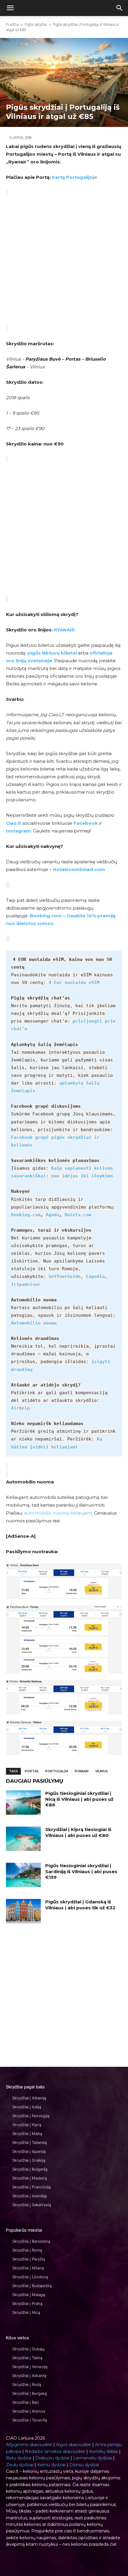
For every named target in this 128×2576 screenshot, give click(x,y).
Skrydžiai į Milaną (28, 2268)
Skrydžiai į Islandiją (29, 2196)
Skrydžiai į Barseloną (31, 2241)
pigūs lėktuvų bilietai (52, 653)
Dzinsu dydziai (84, 2465)
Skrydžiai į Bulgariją (30, 2169)
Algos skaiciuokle (74, 2445)
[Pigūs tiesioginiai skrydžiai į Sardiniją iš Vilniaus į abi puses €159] (23, 1875)
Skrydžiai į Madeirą (29, 2178)
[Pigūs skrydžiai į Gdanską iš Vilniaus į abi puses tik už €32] (23, 1911)
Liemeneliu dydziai (93, 2458)
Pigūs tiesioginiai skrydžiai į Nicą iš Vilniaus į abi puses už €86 (79, 1799)
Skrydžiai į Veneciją (30, 2367)
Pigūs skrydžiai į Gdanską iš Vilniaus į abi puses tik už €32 (80, 1905)
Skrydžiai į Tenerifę (30, 2420)
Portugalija (57, 1771)
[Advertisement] (64, 260)
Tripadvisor (26, 1284)
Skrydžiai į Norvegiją (31, 2116)
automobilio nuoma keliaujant (58, 1513)
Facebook (86, 823)
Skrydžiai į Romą (27, 2250)
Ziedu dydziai (20, 2465)
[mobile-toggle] (10, 8)
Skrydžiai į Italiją (27, 2107)
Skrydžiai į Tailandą (29, 2142)
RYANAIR (64, 630)
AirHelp (20, 1408)
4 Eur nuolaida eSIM (74, 983)
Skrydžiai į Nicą (26, 2312)
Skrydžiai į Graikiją (29, 2160)
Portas (32, 1771)
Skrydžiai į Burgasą (29, 2393)
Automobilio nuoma (34, 1323)
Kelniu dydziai (51, 2465)
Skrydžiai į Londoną (30, 2277)
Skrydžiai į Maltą (27, 2134)
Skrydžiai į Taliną (27, 2358)
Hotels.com (78, 1215)
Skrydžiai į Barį (25, 2402)
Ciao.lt (14, 823)
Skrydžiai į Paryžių (29, 2259)
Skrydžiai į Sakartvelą (32, 2205)
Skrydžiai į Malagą (29, 2295)
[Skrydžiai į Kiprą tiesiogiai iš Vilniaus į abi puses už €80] (23, 1839)
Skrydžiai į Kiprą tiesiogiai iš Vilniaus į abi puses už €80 (78, 1832)
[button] (120, 8)
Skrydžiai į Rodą (27, 2384)
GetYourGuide (65, 1276)
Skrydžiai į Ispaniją (29, 2151)
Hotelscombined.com (79, 869)
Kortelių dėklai (103, 2451)
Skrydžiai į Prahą (27, 2303)
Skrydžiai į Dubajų (28, 2349)
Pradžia (12, 24)
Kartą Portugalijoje (74, 177)
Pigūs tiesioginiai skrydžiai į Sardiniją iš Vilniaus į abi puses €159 (81, 1871)
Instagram (18, 831)
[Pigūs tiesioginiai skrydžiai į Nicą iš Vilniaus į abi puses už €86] (23, 1803)
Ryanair (82, 1771)
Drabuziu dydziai (52, 2458)
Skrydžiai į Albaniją (29, 2098)
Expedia (95, 1276)
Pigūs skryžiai (36, 24)
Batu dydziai (19, 2458)
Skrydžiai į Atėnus (29, 2411)
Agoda (53, 1215)
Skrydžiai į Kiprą (27, 2125)
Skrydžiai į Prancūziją (31, 2187)
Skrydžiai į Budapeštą (32, 2286)
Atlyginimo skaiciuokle (29, 2445)
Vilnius (102, 1771)
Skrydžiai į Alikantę (29, 2376)
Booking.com (26, 1215)
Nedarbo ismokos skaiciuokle (55, 2451)
